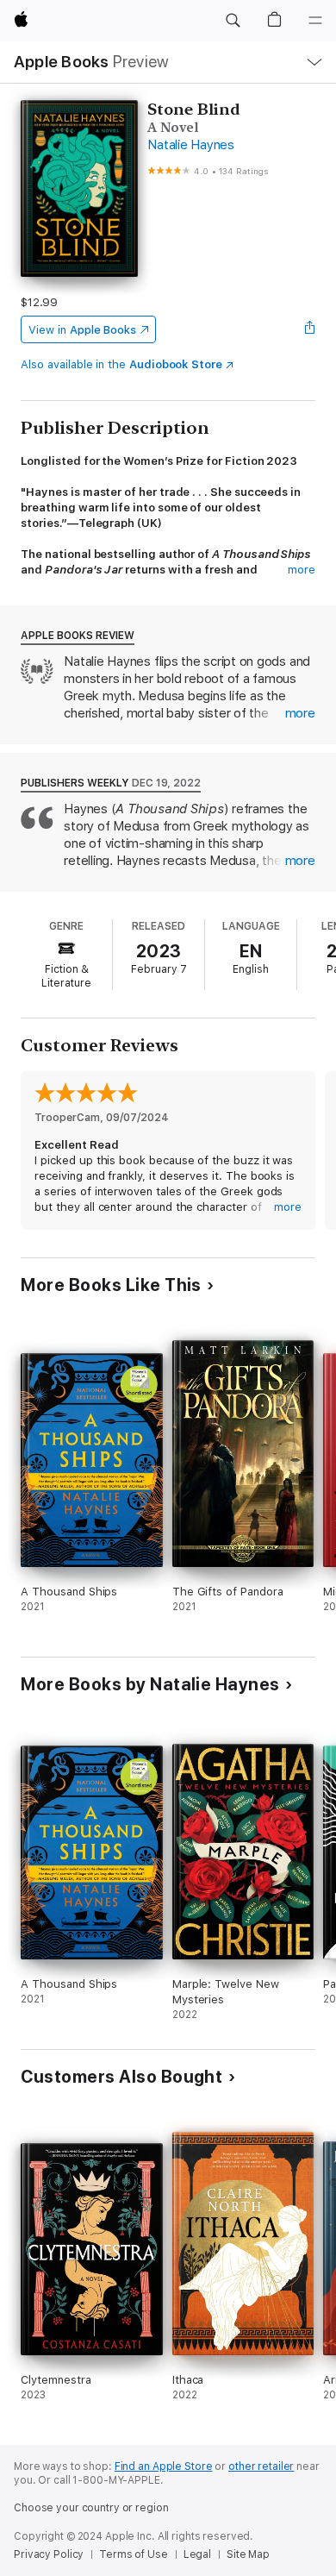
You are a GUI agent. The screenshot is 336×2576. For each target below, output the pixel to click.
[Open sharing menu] (310, 329)
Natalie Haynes (191, 145)
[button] (233, 21)
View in (82, 330)
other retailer (261, 2466)
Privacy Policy (49, 2554)
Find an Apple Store (164, 2466)
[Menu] (315, 21)
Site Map (248, 2554)
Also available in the (121, 364)
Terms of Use (134, 2554)
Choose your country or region (91, 2508)
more (302, 570)
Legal (197, 2554)
